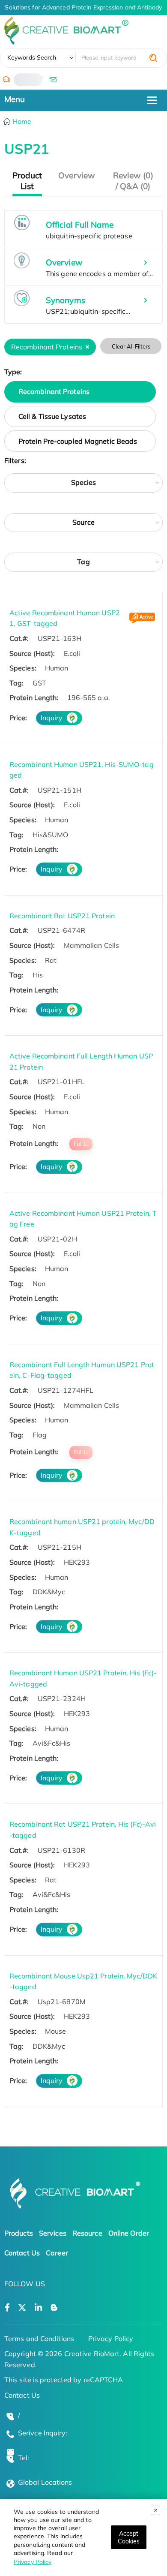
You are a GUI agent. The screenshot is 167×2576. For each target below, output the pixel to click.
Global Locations (45, 2482)
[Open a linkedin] (38, 2308)
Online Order (129, 2233)
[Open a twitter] (22, 2308)
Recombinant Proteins (54, 391)
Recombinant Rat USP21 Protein (62, 916)
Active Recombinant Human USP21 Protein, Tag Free (83, 1219)
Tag (83, 562)
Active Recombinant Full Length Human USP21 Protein (81, 1061)
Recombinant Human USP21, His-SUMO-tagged (82, 770)
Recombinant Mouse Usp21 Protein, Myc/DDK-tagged (83, 1981)
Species (84, 482)
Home (21, 121)
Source (83, 522)
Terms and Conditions (39, 2339)
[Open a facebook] (7, 2308)
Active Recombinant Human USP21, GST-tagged (65, 618)
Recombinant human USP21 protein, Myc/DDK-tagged (82, 1527)
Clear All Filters (131, 346)
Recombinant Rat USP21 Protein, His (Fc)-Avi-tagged (83, 1830)
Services (53, 2233)
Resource (87, 2233)
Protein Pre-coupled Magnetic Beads (78, 441)
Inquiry (52, 718)
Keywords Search (32, 57)
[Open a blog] (54, 2308)
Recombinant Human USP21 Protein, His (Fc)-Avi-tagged (83, 1678)
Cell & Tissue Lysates (52, 416)
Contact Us (22, 2253)
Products (19, 2233)
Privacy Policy (33, 2562)
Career (57, 2253)
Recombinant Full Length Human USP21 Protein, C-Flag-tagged (82, 1370)
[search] (153, 58)
